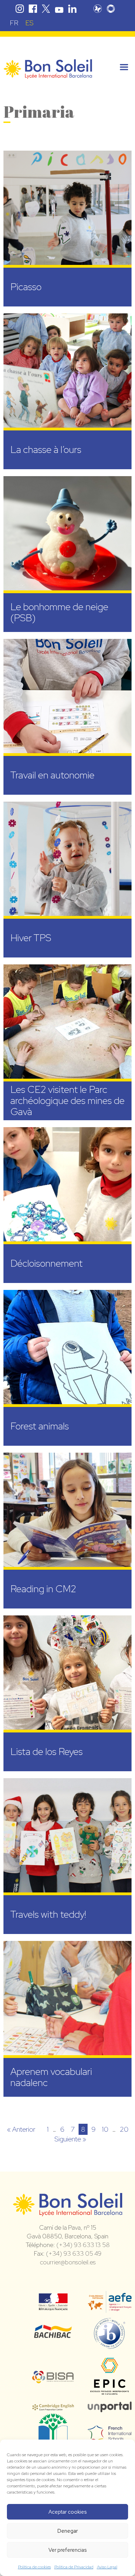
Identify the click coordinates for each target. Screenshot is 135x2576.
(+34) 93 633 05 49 (74, 2253)
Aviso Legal (107, 2567)
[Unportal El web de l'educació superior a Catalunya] (110, 2407)
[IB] (110, 2346)
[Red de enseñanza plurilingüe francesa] (110, 2437)
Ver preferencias (67, 2550)
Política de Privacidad (74, 2567)
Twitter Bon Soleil (46, 9)
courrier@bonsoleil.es (68, 2262)
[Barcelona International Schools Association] (53, 2379)
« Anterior (21, 2129)
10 (105, 2129)
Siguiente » (70, 2139)
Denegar (68, 2531)
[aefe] (110, 2308)
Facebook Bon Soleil (33, 9)
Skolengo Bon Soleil (111, 9)
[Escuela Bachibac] (53, 2336)
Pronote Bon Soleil (98, 9)
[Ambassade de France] (53, 2306)
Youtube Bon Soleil (59, 9)
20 (124, 2129)
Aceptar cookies (67, 2512)
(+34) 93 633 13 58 (83, 2245)
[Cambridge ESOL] (53, 2407)
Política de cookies (34, 2567)
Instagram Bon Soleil (20, 9)
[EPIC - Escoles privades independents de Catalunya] (110, 2395)
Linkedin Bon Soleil (72, 9)
